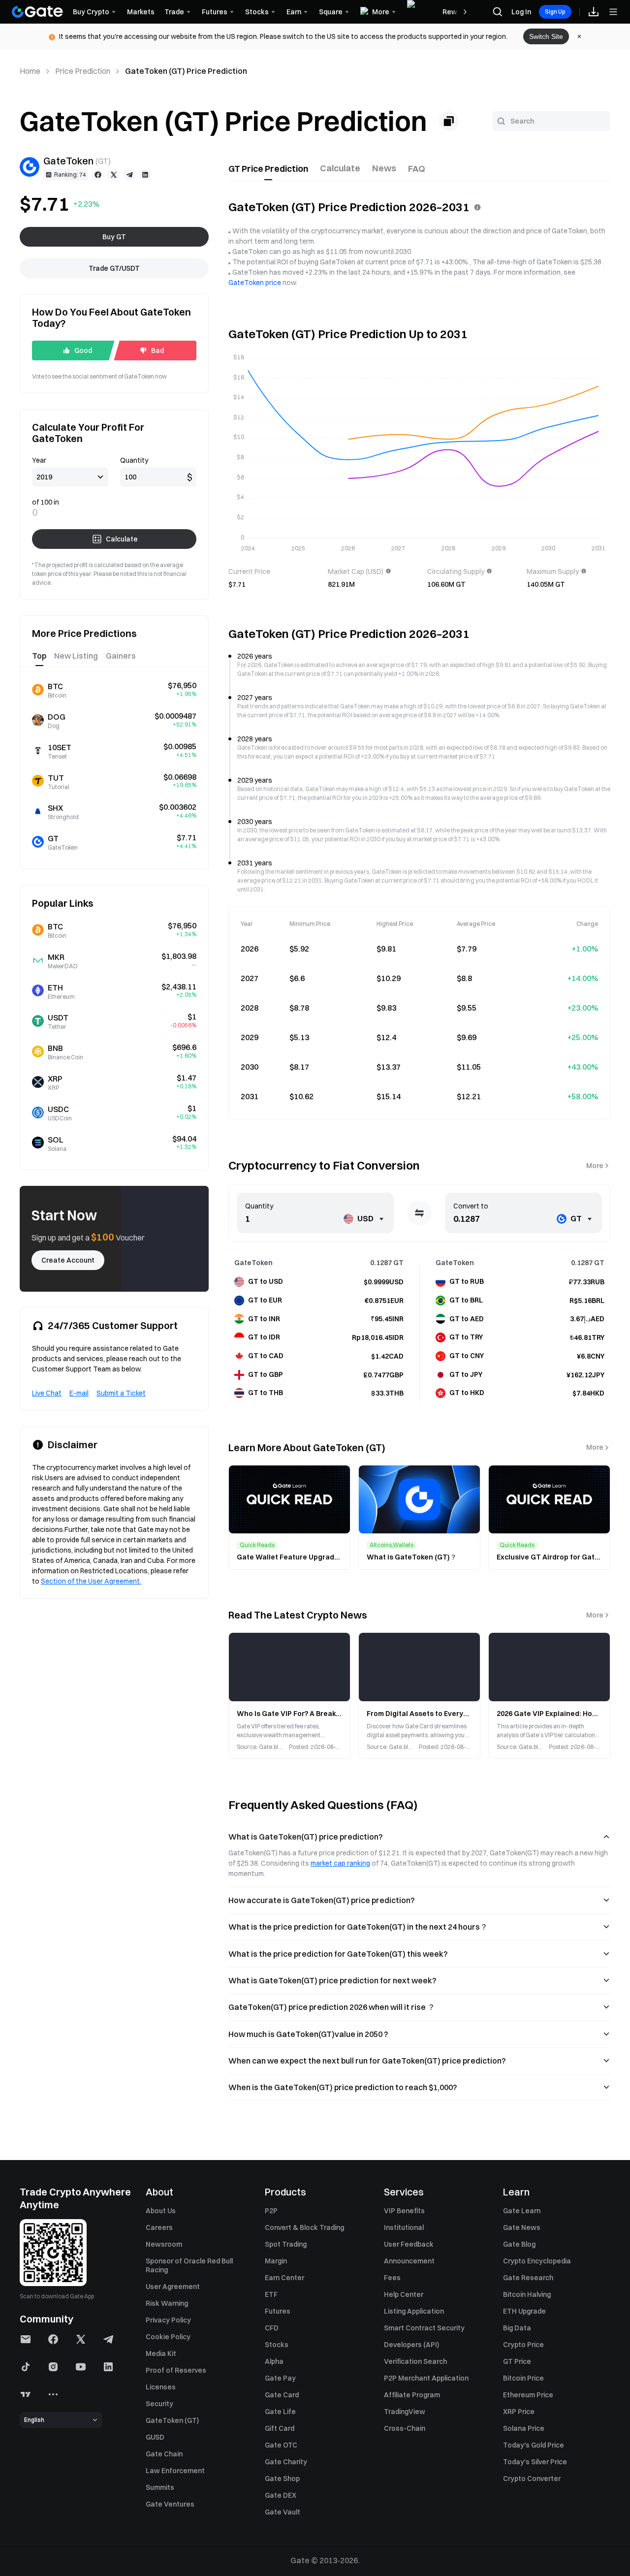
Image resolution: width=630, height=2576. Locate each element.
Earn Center (284, 2278)
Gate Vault (283, 2512)
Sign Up (555, 12)
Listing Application (414, 2311)
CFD (272, 2328)
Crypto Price (523, 2345)
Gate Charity (286, 2462)
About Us (161, 2211)
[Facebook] (98, 175)
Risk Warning (167, 2303)
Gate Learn (522, 2211)
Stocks (277, 2345)
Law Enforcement (175, 2471)
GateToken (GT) (172, 2420)
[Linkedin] (145, 175)
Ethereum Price (528, 2395)
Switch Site (546, 36)
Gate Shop (282, 2479)
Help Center (404, 2294)
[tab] (268, 169)
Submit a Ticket (121, 1393)
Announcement (409, 2261)
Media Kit (161, 2353)
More (595, 1166)
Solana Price (524, 2428)
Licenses (161, 2387)
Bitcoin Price (523, 2378)
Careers (159, 2227)
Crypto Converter (532, 2479)
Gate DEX (281, 2495)
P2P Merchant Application (426, 2378)
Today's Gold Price (534, 2445)
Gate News (522, 2227)
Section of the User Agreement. (91, 1581)
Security (159, 2404)
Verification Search (415, 2361)
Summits (160, 2487)
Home (30, 71)
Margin (276, 2261)
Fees (392, 2278)
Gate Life (280, 2412)
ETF (271, 2294)
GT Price (517, 2361)
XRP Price (519, 2412)
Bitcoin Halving (527, 2294)
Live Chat (47, 1393)
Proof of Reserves (176, 2370)
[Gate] (37, 12)
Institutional (404, 2227)
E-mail (79, 1393)
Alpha (274, 2361)
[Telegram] (129, 175)
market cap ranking (340, 1863)
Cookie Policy (168, 2337)
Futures (278, 2311)
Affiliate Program (412, 2395)
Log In (521, 12)
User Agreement (173, 2287)
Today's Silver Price (535, 2462)
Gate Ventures (170, 2504)
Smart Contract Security (424, 2328)
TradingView (405, 2412)
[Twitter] (114, 175)
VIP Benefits (404, 2211)
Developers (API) (411, 2345)
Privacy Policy (168, 2320)
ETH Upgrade (524, 2311)
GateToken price (255, 283)
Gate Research (528, 2278)
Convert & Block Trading (304, 2227)
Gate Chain (164, 2454)
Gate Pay (280, 2378)
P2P (271, 2211)
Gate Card (282, 2395)
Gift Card (280, 2428)
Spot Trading (286, 2244)
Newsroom (164, 2244)
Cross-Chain (405, 2428)
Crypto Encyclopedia (537, 2261)
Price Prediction (83, 71)
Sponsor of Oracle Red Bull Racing (189, 2265)
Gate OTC (281, 2445)
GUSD (155, 2437)
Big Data (517, 2328)
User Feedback (409, 2244)
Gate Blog (519, 2244)
